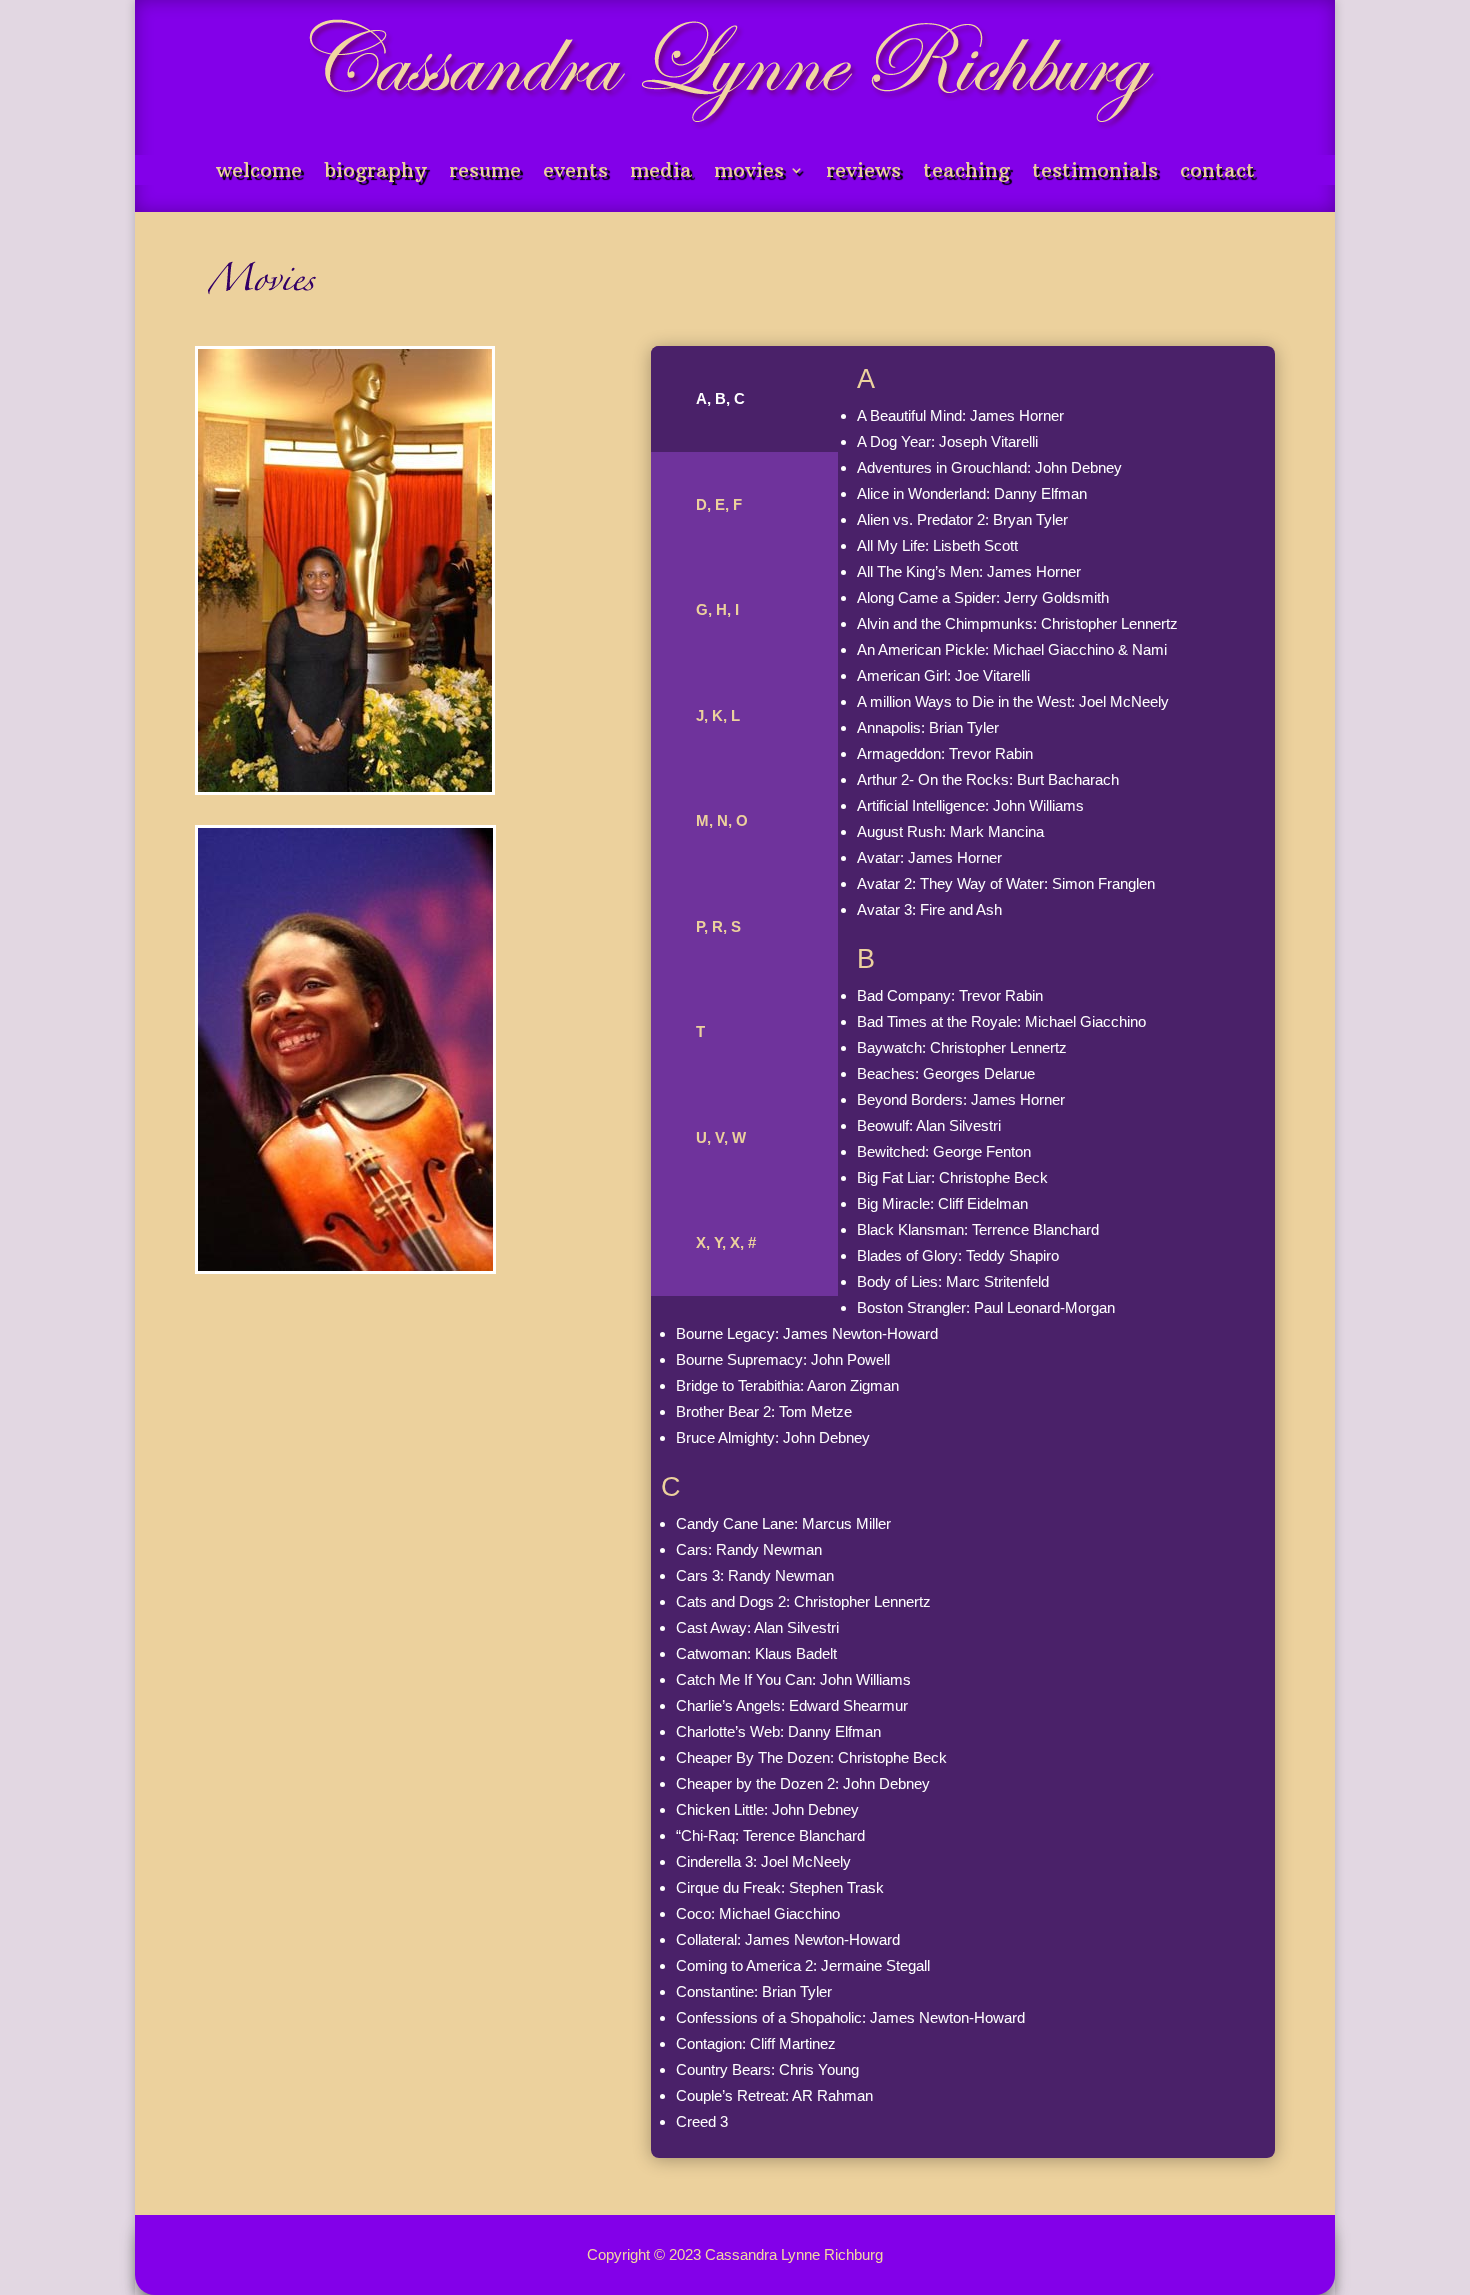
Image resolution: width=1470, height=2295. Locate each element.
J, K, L (718, 715)
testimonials (1095, 172)
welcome (259, 172)
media (661, 172)
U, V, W (721, 1137)
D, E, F (719, 504)
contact (1217, 172)
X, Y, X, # (726, 1242)
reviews (863, 172)
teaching (966, 172)
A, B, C (720, 398)
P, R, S (718, 926)
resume (485, 172)
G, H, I (717, 609)
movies (749, 172)
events (575, 172)
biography (375, 172)
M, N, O (722, 820)
